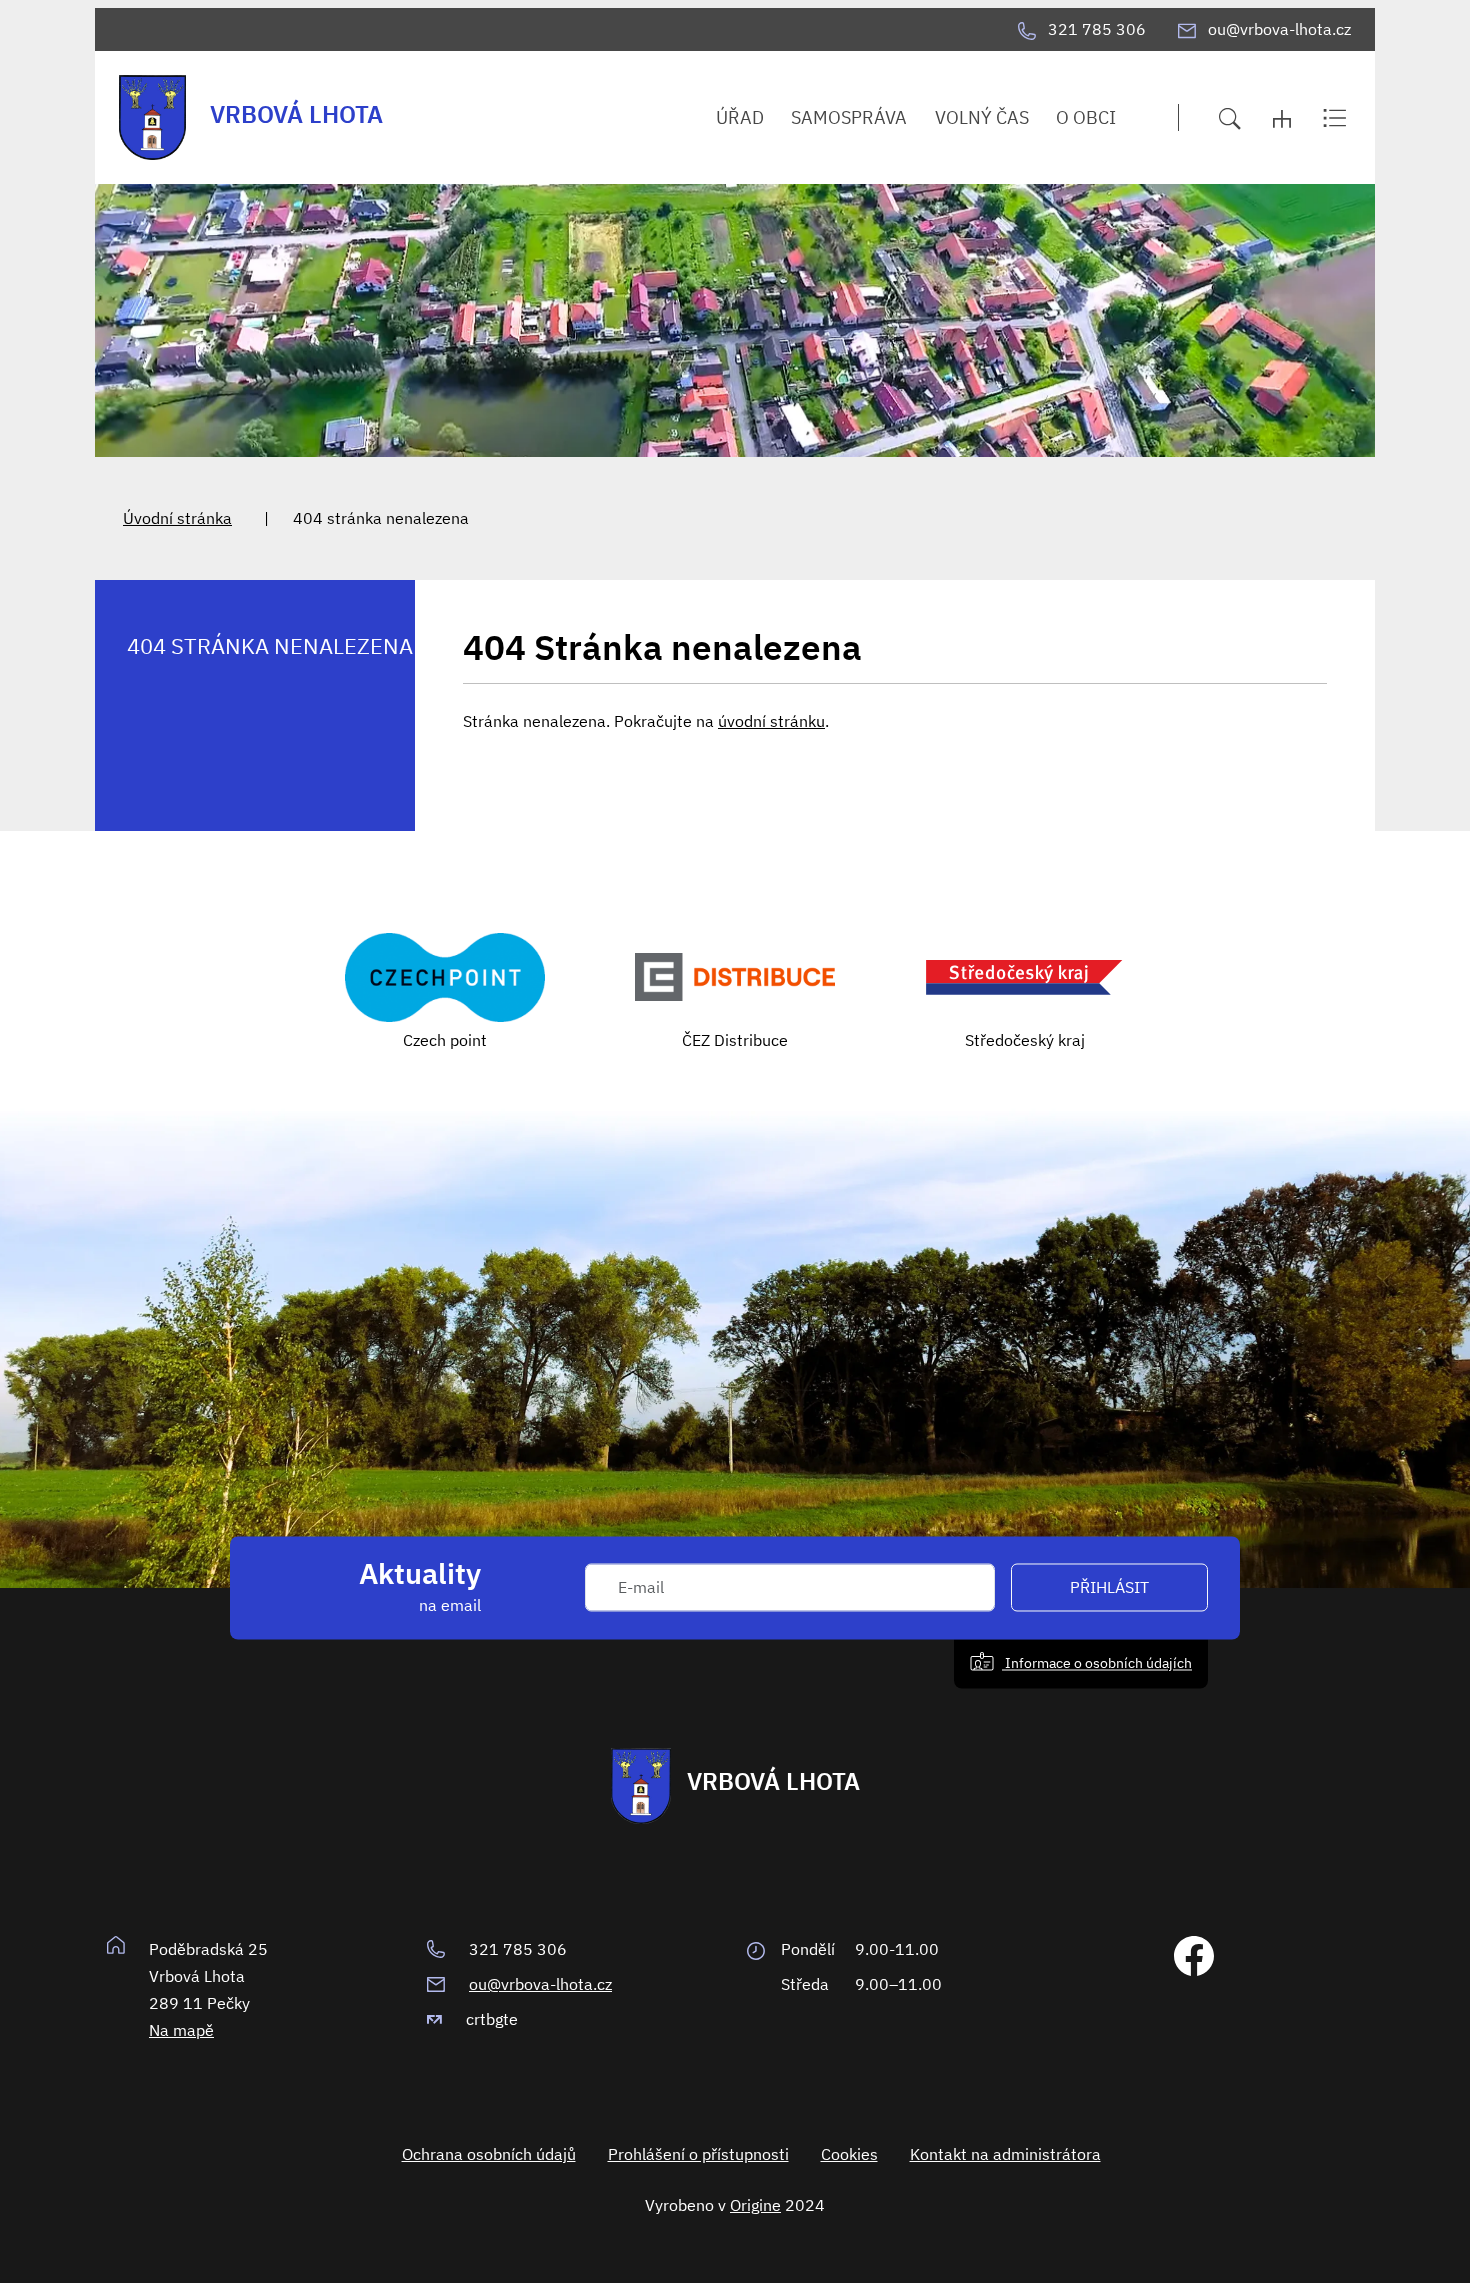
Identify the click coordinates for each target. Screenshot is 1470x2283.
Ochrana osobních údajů (489, 2154)
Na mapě (181, 2030)
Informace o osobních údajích (1097, 1662)
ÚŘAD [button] (740, 117)
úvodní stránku (771, 721)
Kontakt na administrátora (1005, 2154)
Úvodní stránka (177, 518)
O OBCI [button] (1086, 117)
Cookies (849, 2154)
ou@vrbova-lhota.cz (540, 1984)
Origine (755, 2205)
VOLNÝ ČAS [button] (982, 117)
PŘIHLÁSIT (1109, 1588)
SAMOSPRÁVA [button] (849, 117)
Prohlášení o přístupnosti (698, 2154)
